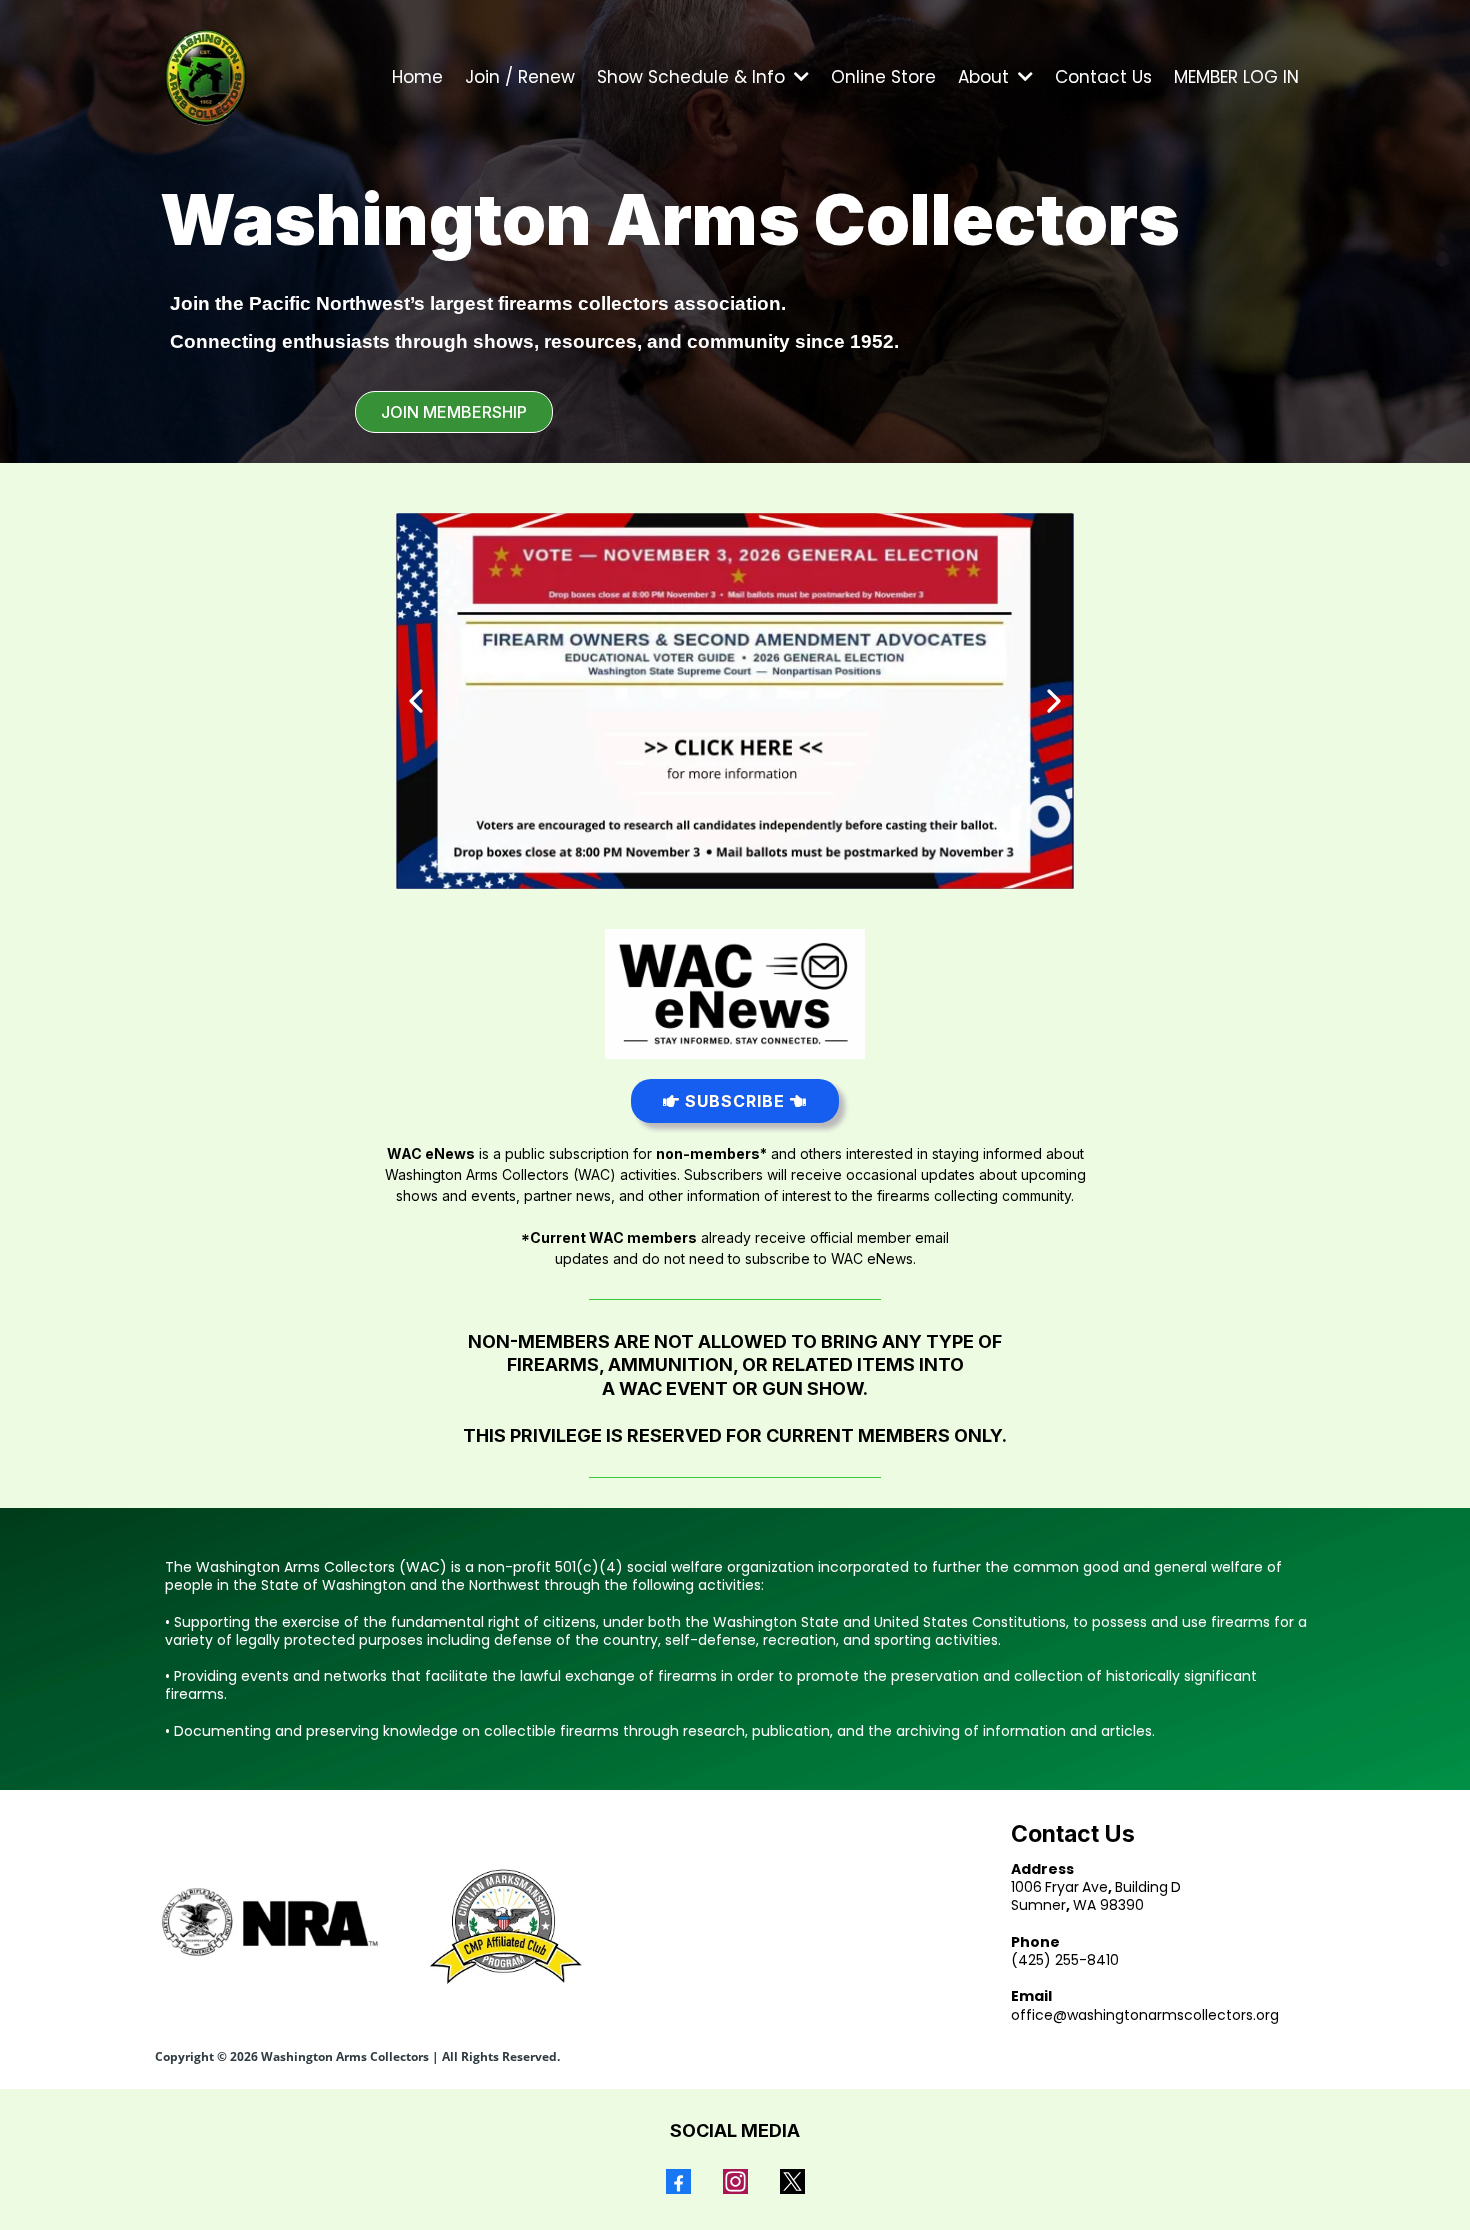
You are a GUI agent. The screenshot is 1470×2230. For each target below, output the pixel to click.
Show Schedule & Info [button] (693, 77)
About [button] (986, 77)
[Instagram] (735, 2181)
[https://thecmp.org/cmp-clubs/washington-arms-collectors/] (502, 1926)
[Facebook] (678, 2181)
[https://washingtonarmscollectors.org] (206, 77)
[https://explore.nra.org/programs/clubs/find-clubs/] (270, 1922)
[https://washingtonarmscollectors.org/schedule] (735, 701)
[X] (792, 2181)
